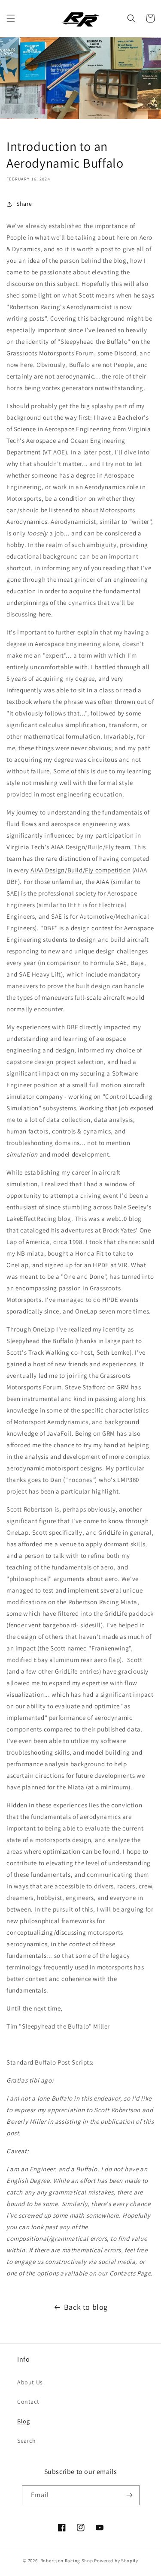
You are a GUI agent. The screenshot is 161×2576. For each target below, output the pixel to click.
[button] (11, 18)
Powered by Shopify (116, 2561)
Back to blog (86, 2307)
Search (27, 2441)
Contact (28, 2402)
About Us (30, 2382)
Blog (23, 2421)
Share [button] (24, 204)
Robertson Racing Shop (67, 2561)
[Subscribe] (130, 2495)
